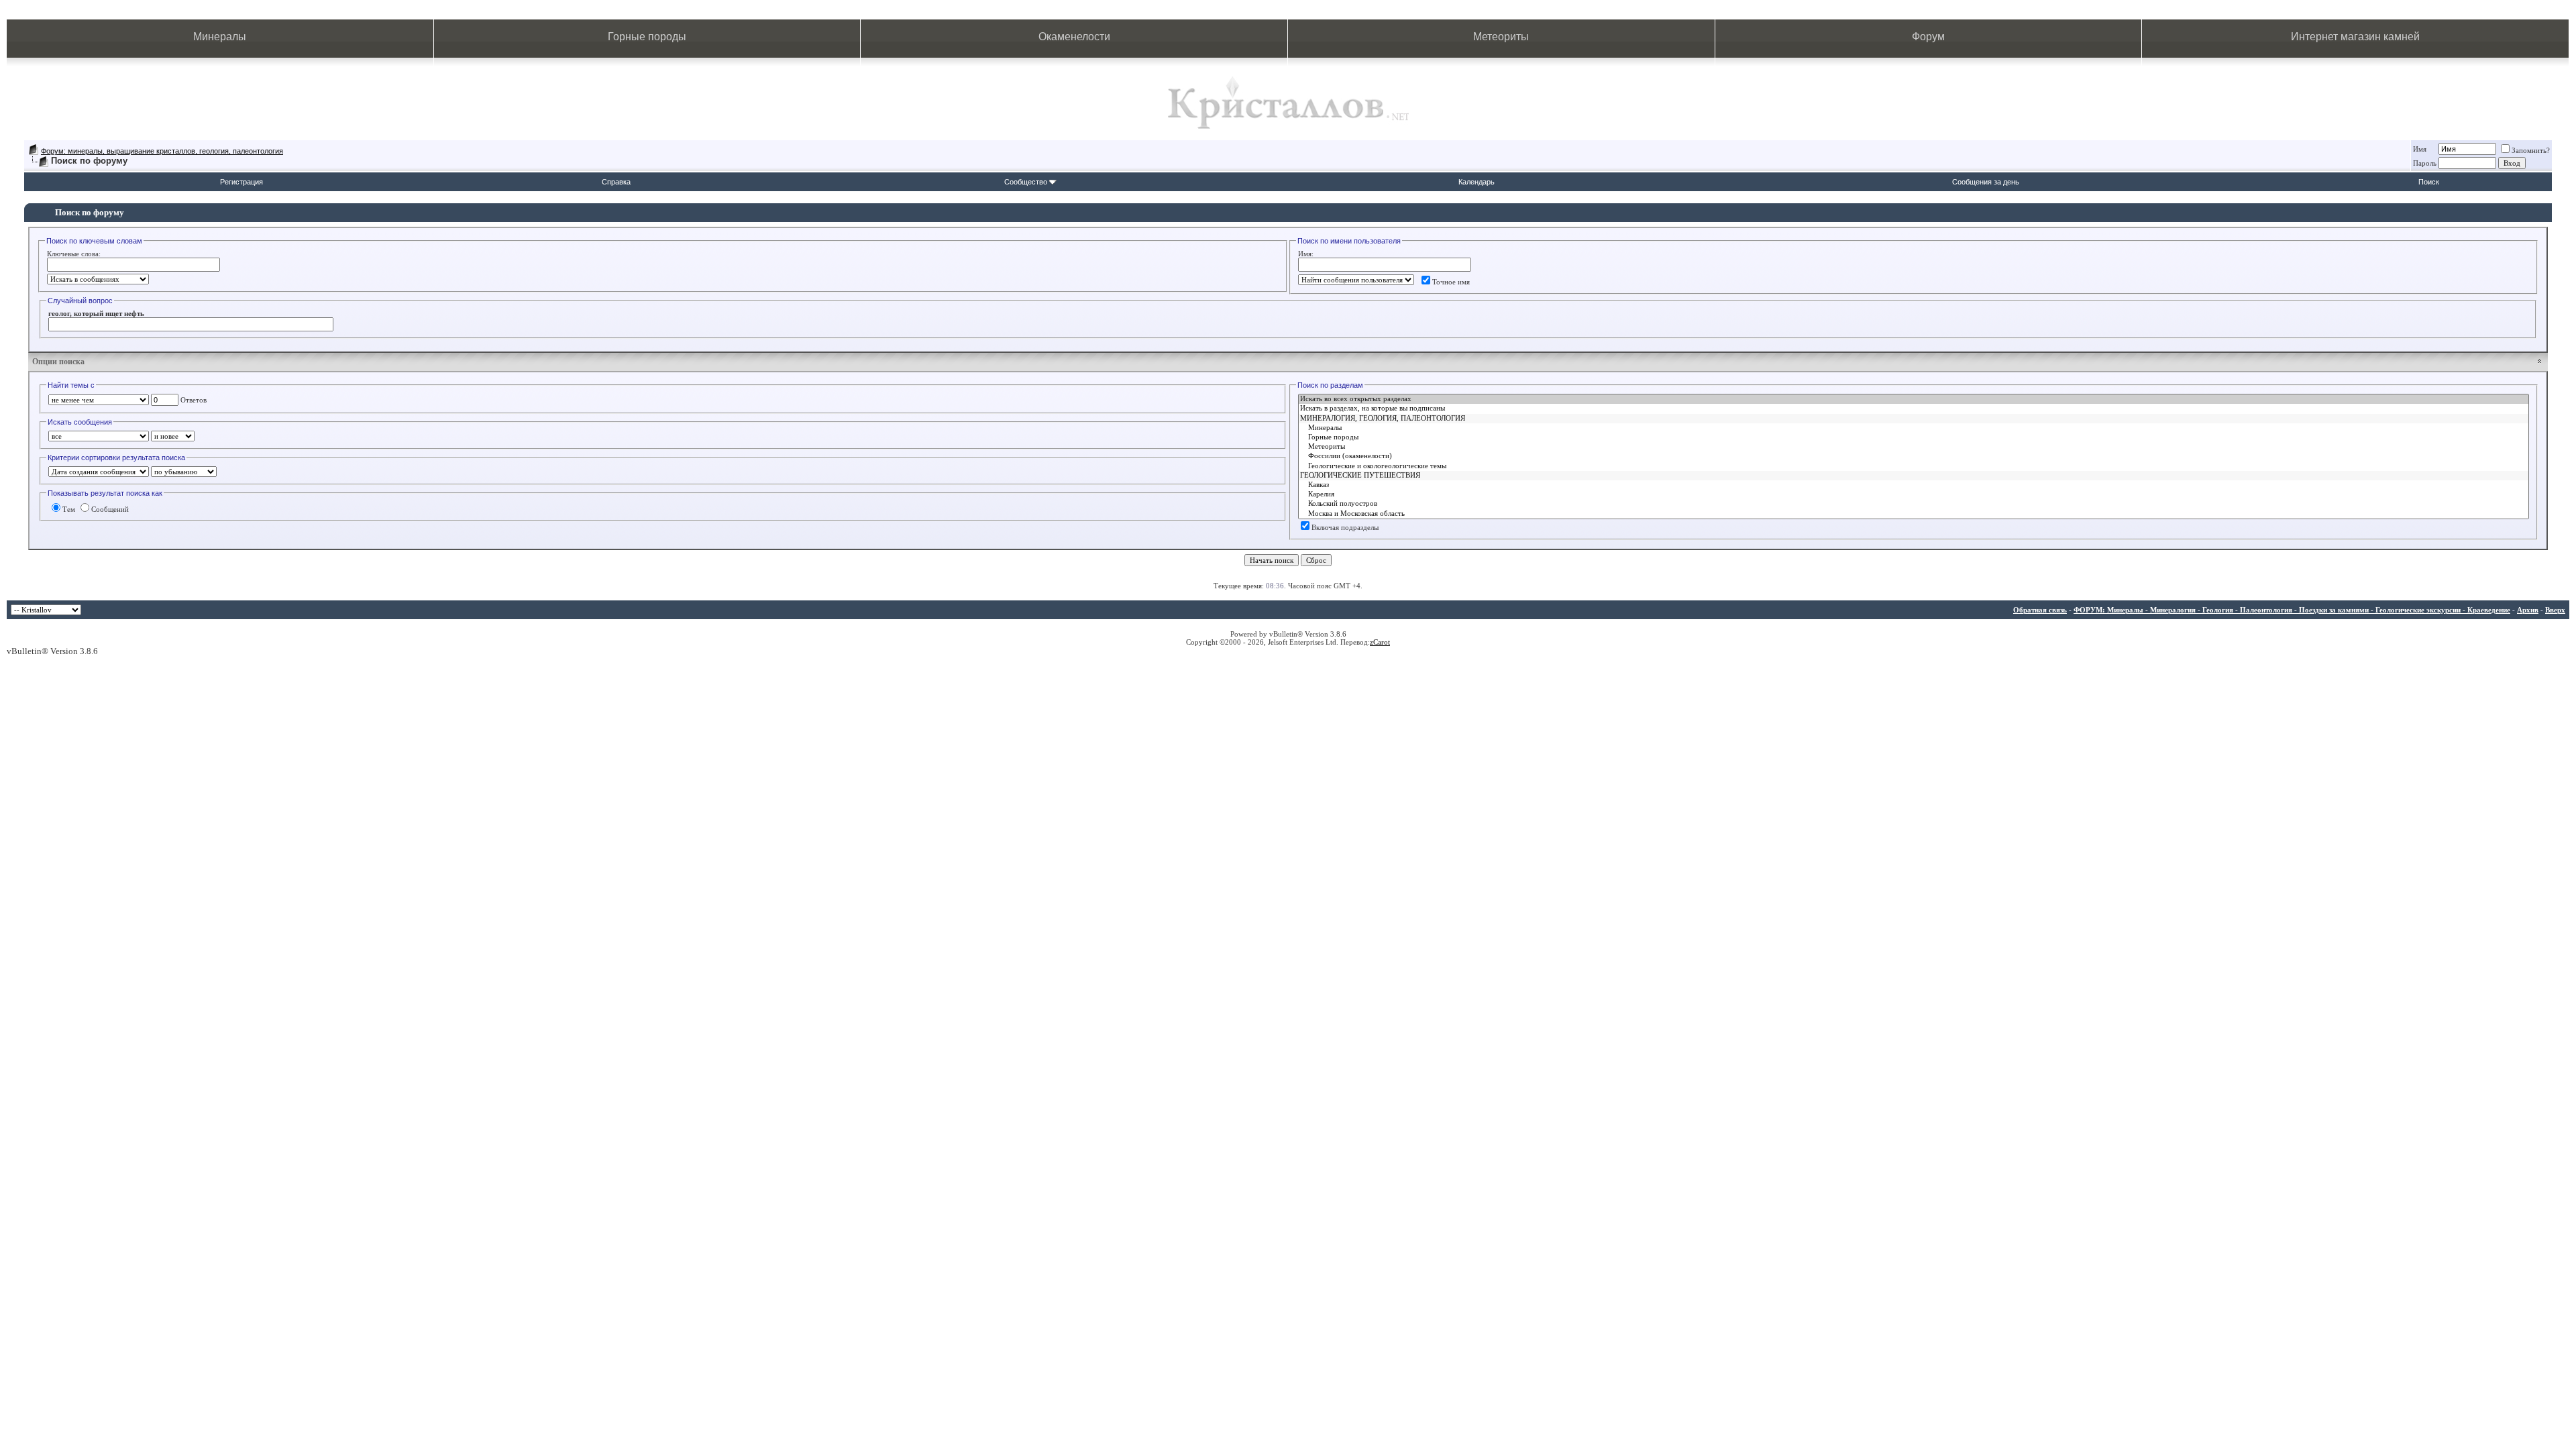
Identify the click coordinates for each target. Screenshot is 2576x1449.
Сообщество (1026, 182)
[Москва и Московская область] (1914, 514)
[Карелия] (1914, 494)
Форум (1928, 37)
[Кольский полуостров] (1914, 504)
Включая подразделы (1345, 527)
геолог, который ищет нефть (96, 313)
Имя (2420, 149)
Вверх (2555, 610)
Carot (1382, 642)
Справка (616, 182)
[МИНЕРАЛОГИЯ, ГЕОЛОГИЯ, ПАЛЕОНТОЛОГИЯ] (1914, 419)
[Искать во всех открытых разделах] (1914, 399)
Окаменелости (1074, 37)
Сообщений (110, 509)
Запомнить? (2531, 150)
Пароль (2425, 163)
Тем (69, 509)
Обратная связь (2040, 610)
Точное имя (1451, 282)
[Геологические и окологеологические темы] (1914, 466)
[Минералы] (1914, 428)
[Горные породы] (1914, 437)
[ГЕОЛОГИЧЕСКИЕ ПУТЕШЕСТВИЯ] (1914, 476)
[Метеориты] (1914, 447)
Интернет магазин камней (2355, 37)
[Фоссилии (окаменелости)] (1914, 456)
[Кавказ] (1914, 485)
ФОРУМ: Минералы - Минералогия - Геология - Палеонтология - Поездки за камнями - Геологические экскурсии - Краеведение (2292, 610)
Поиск (2429, 182)
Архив (2528, 610)
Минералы (220, 37)
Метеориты (1501, 37)
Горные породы (647, 37)
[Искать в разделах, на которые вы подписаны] (1914, 409)
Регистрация (241, 182)
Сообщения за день (1986, 182)
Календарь (1477, 182)
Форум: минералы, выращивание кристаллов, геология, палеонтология (162, 151)
